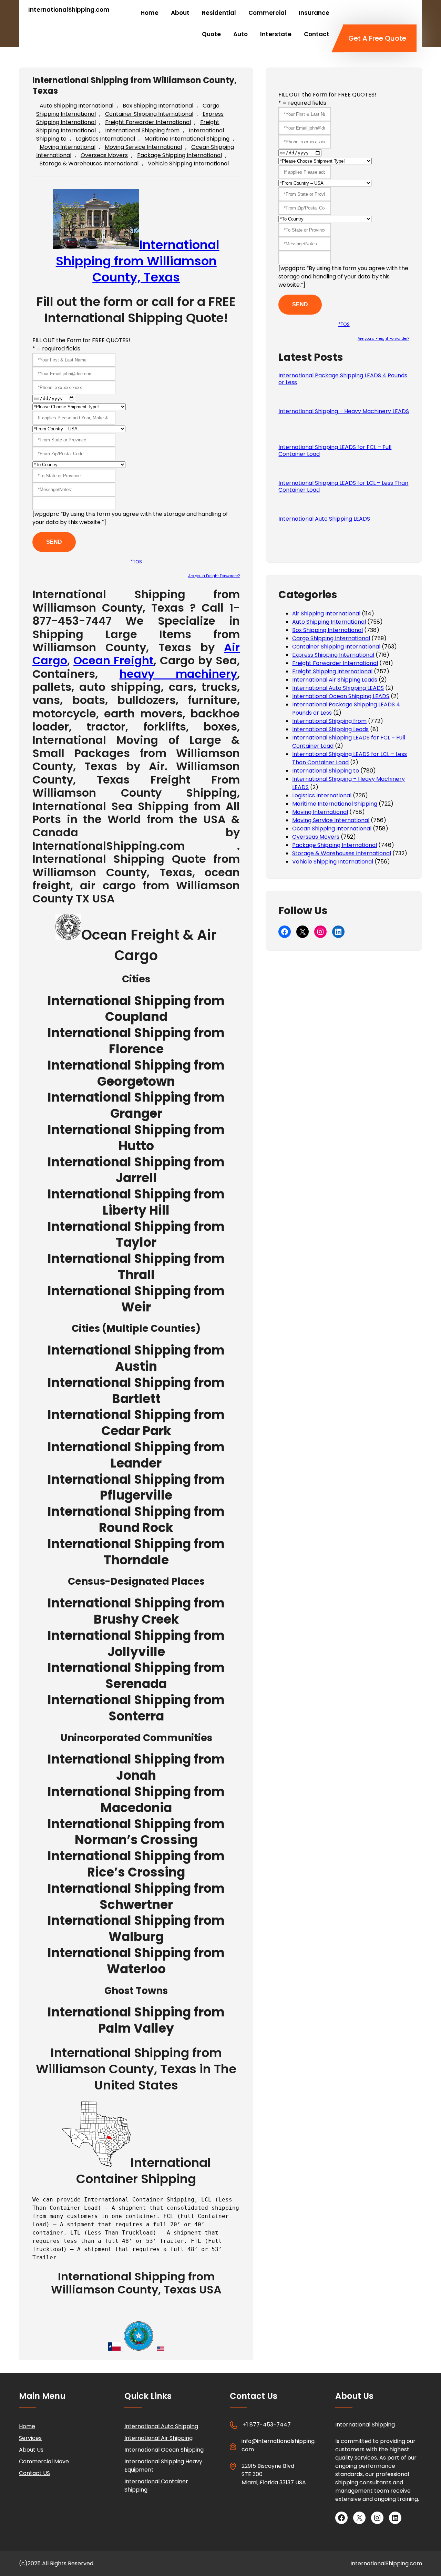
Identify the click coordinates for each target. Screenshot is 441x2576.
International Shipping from (142, 130)
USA (301, 2482)
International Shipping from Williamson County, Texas (138, 261)
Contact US (34, 2473)
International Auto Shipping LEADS (324, 519)
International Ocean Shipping (164, 2450)
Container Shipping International (149, 114)
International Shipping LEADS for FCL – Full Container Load (335, 451)
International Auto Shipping (161, 2426)
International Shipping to (326, 771)
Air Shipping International (326, 614)
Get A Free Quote (377, 38)
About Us (31, 2450)
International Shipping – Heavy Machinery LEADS (344, 411)
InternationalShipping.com (69, 10)
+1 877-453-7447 (267, 2425)
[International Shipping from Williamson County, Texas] (68, 935)
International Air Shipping (158, 2438)
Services (30, 2438)
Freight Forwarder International (148, 122)
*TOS (136, 562)
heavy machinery (178, 674)
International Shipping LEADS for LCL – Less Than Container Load (343, 487)
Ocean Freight (114, 660)
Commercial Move (44, 2461)
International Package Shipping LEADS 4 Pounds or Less (343, 379)
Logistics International (105, 139)
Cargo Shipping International (331, 638)
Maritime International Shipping (187, 139)
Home (27, 2426)
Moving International (68, 147)
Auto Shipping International (76, 106)
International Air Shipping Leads (335, 680)
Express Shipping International (333, 655)
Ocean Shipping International (332, 829)
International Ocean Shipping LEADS (341, 696)
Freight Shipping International (332, 671)
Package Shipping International (180, 155)
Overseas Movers (104, 155)
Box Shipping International (158, 106)
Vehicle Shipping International (188, 163)
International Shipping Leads (330, 729)
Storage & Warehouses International (89, 163)
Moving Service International (143, 147)
